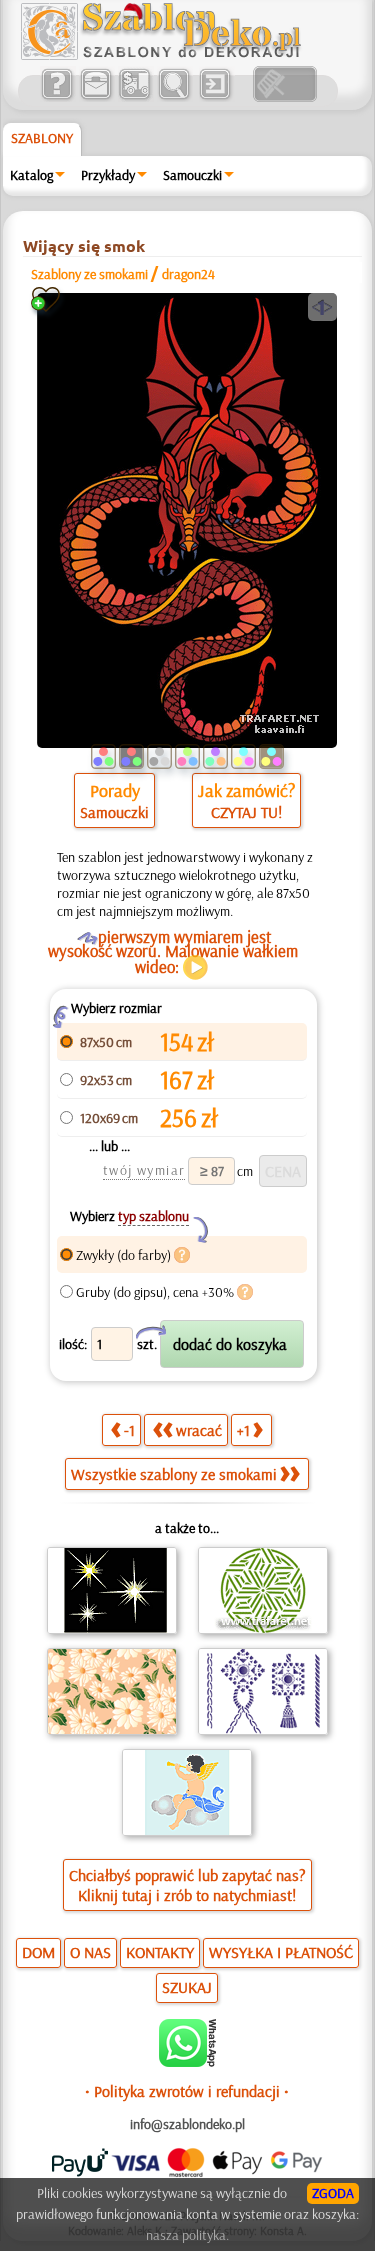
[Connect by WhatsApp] (187, 2062)
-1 (129, 1430)
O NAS (90, 1952)
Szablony (42, 138)
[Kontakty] (95, 97)
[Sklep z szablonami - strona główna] (177, 55)
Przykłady (108, 175)
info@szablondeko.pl (187, 2124)
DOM (38, 1952)
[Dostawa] (134, 97)
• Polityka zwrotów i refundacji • (187, 2091)
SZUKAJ (187, 1987)
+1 (243, 1430)
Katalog (31, 175)
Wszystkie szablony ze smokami (174, 1474)
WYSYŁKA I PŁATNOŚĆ (281, 1952)
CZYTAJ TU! (246, 812)
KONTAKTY (160, 1952)
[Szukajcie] (173, 97)
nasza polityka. (187, 2235)
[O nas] (56, 97)
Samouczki (192, 175)
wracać (199, 1430)
